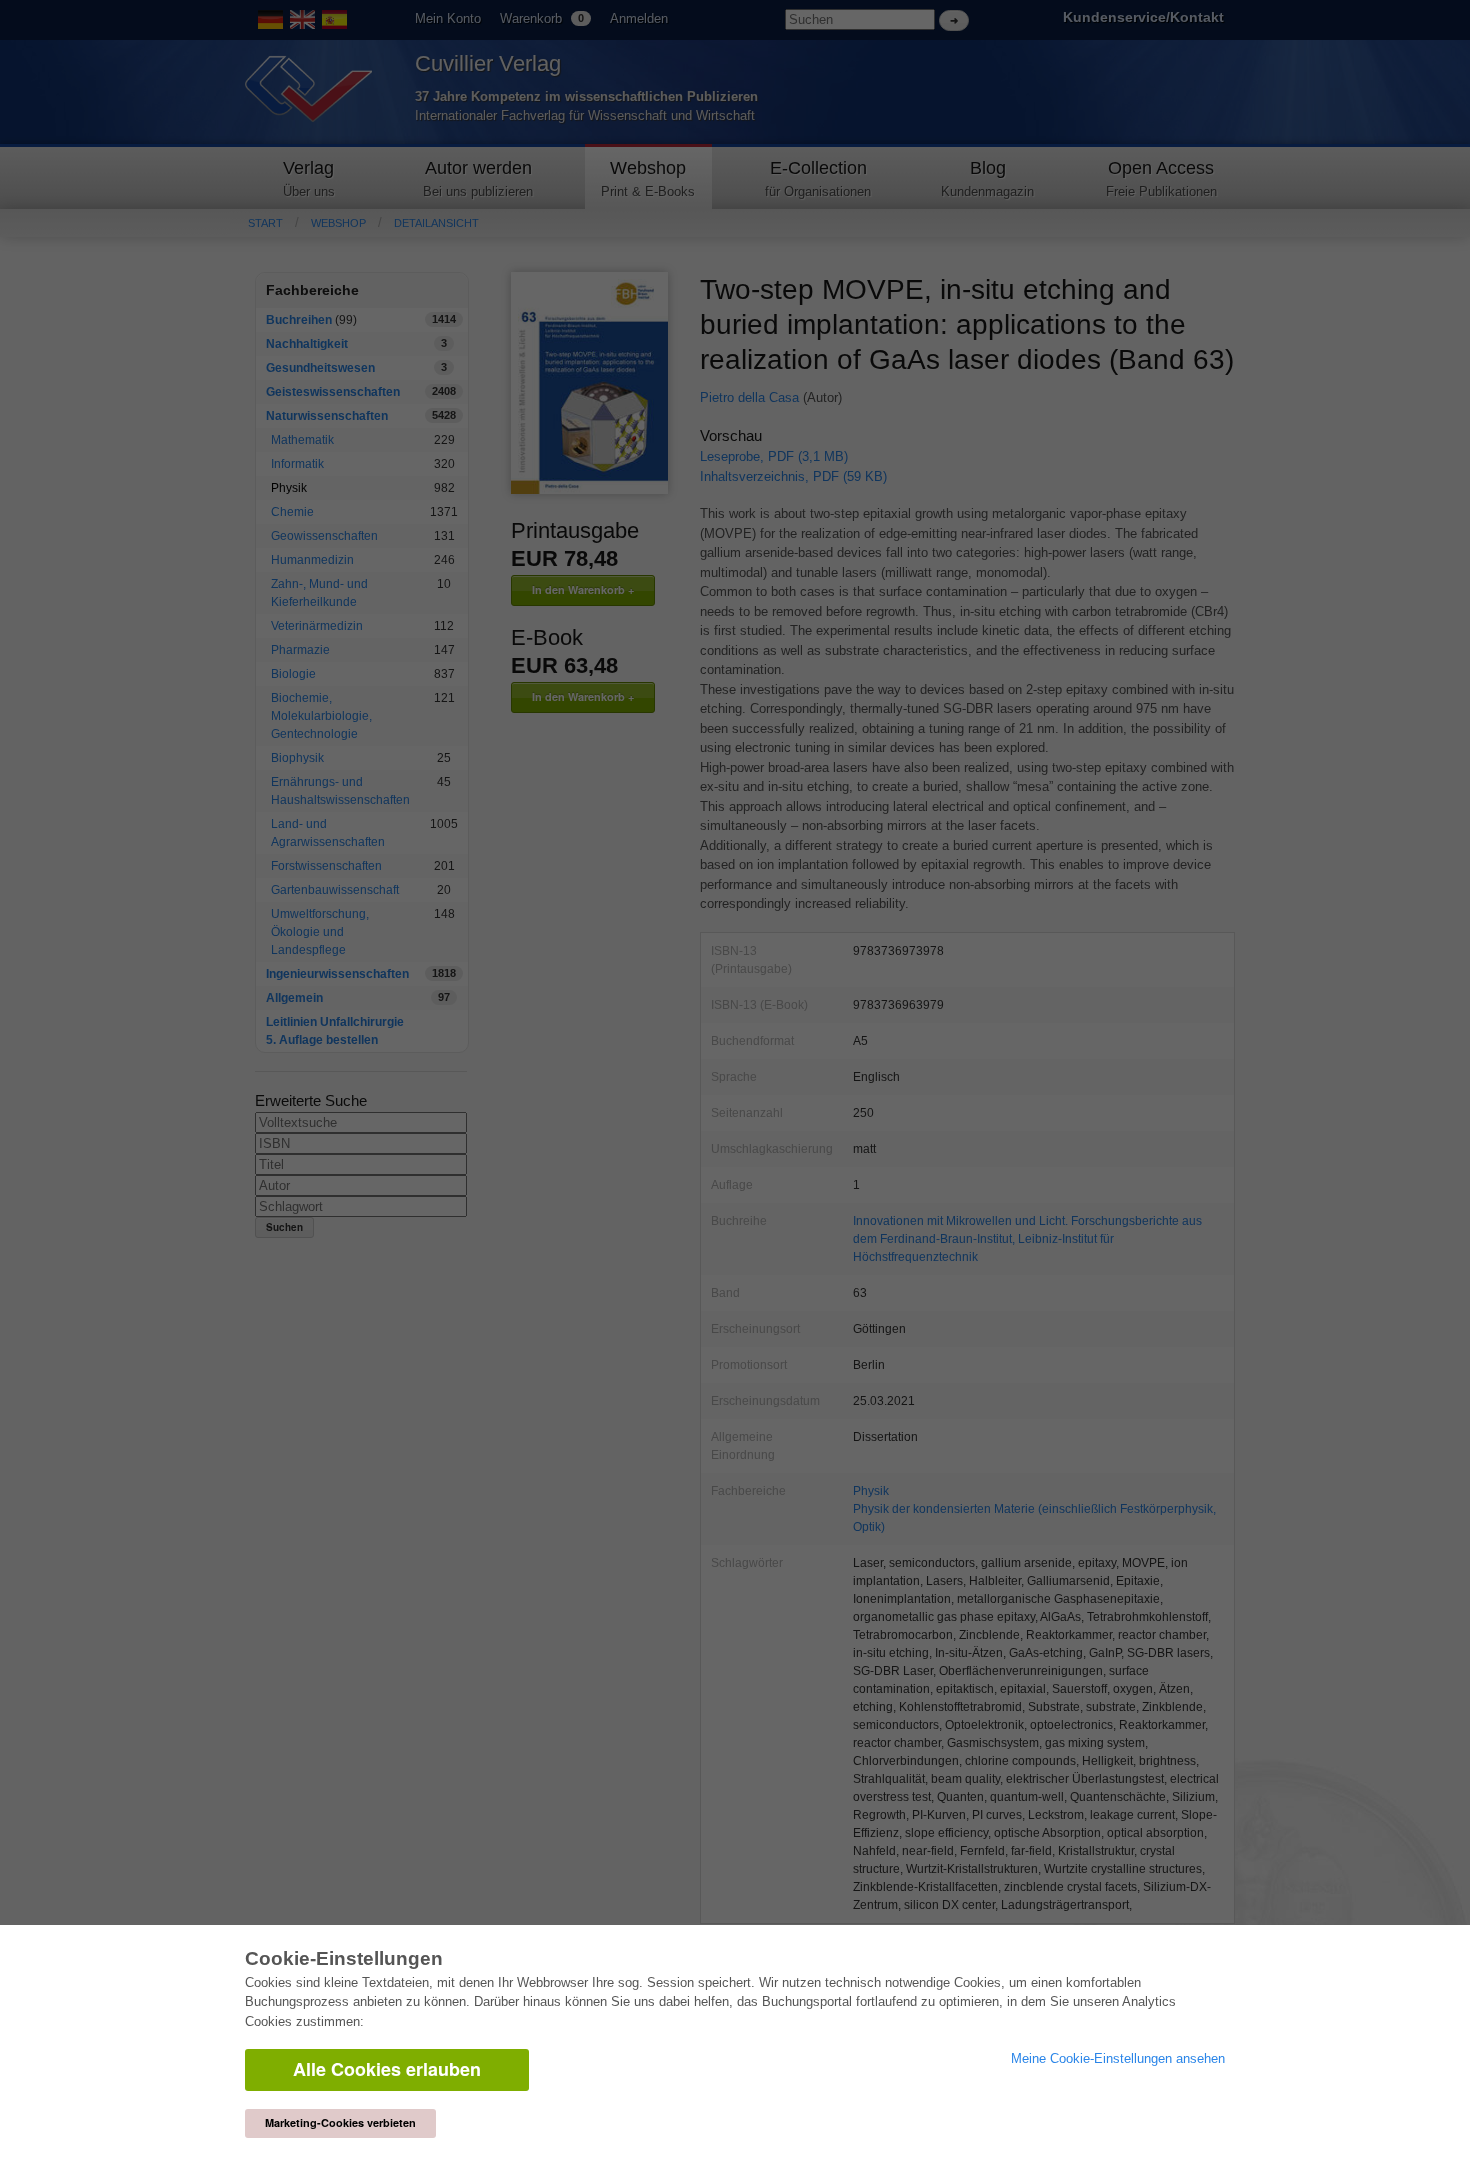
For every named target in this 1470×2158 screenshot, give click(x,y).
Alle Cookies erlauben (387, 2069)
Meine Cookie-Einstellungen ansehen (1118, 2058)
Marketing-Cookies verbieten (340, 2122)
